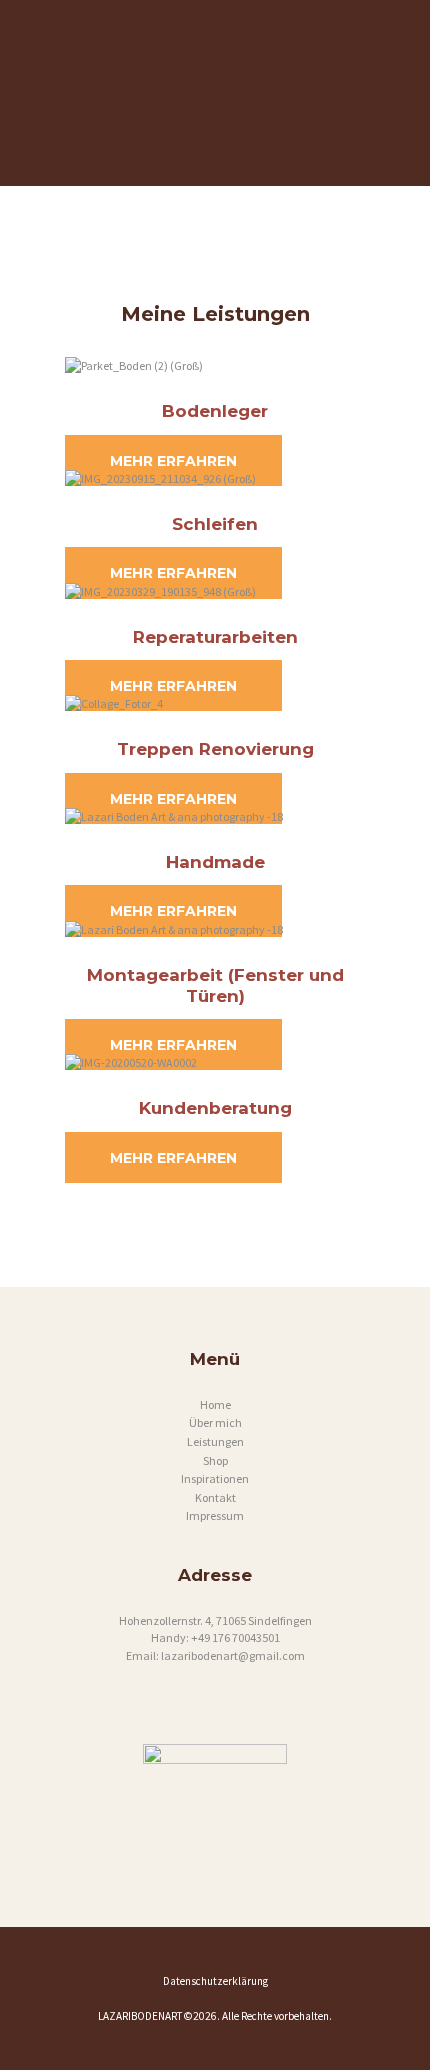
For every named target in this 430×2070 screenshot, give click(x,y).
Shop (215, 1460)
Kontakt (215, 1497)
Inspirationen (215, 1478)
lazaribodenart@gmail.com (233, 1655)
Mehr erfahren (173, 460)
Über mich (215, 1422)
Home (215, 1404)
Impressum (215, 1515)
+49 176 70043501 (235, 1637)
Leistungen (215, 1441)
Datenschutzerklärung (215, 1981)
